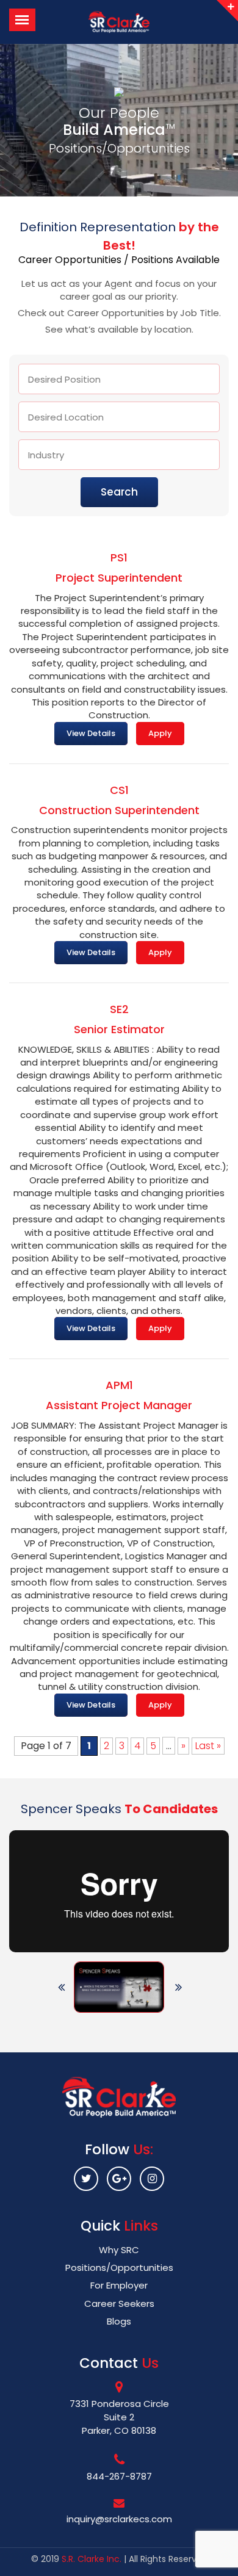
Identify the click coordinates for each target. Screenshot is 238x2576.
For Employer (119, 2285)
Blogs (119, 2321)
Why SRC (119, 2250)
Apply (160, 733)
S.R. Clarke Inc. (92, 2559)
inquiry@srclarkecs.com (119, 2519)
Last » (208, 1746)
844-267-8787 (119, 2476)
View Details (91, 733)
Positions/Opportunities (119, 2268)
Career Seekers (119, 2304)
